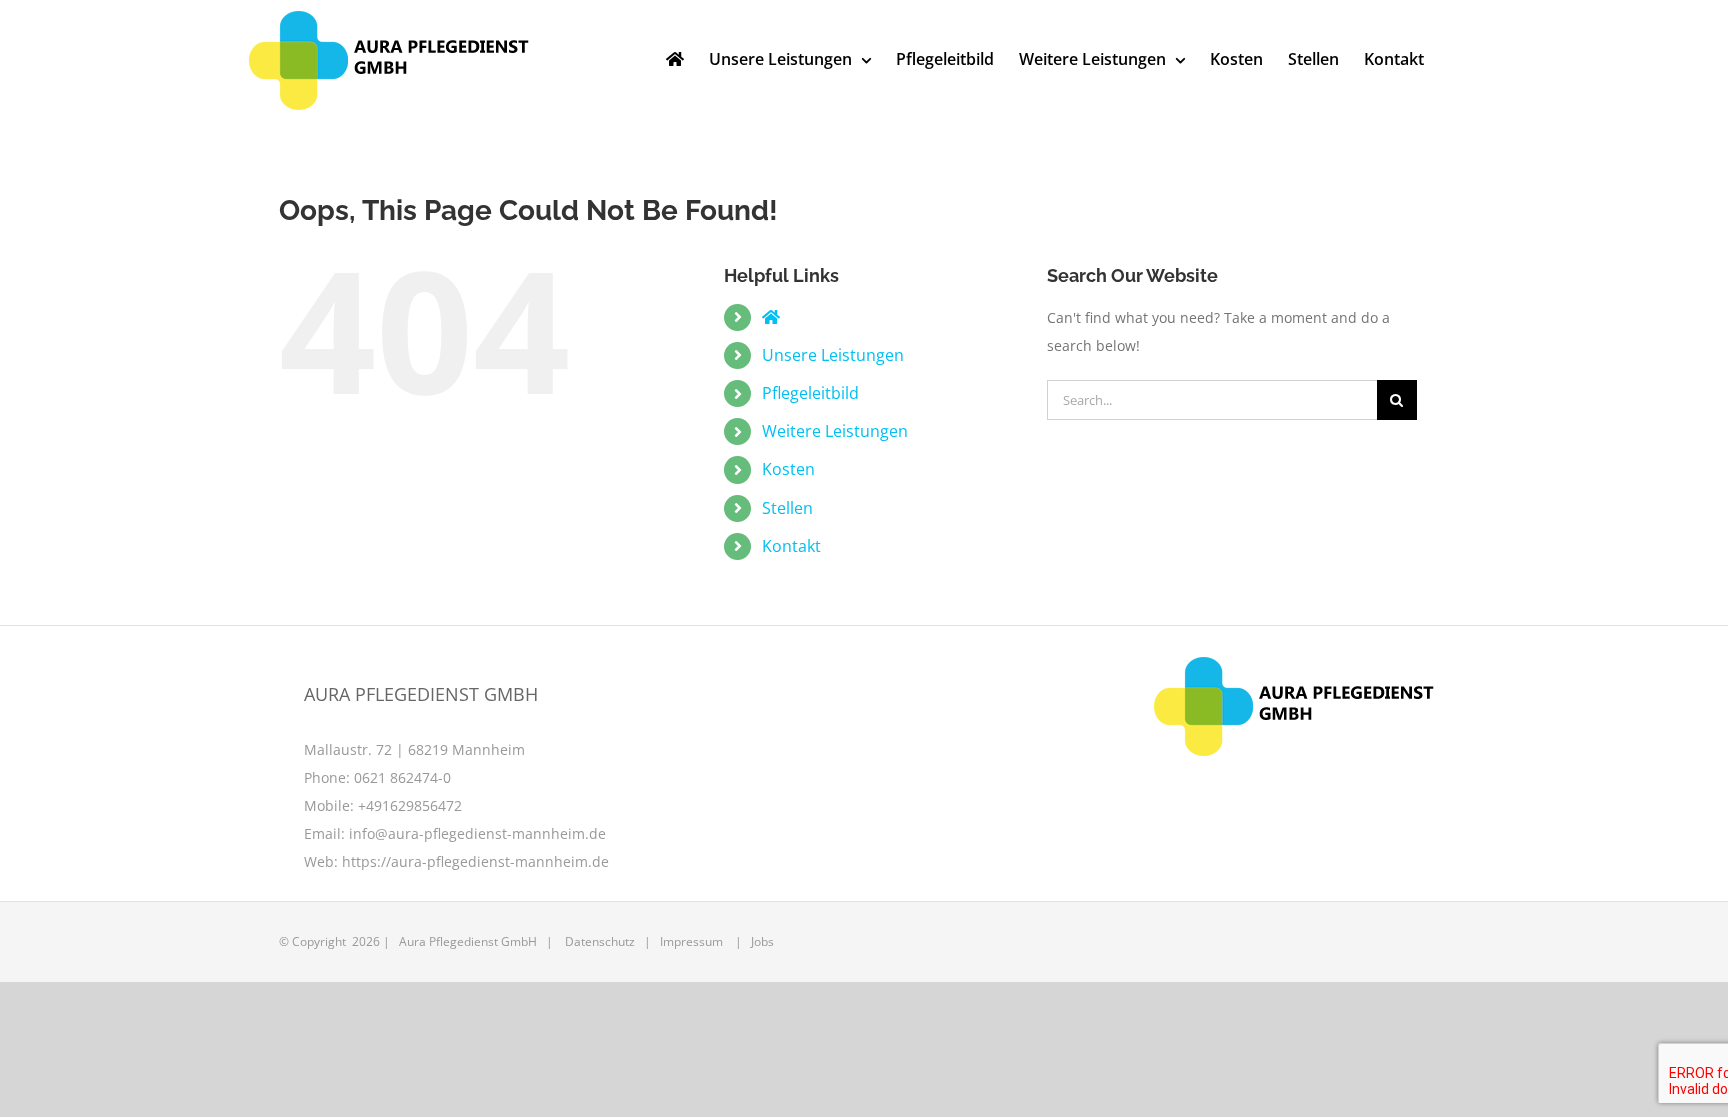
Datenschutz (600, 941)
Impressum (691, 941)
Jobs (762, 941)
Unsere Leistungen (833, 355)
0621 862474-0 (402, 777)
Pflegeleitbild (810, 393)
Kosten (788, 469)
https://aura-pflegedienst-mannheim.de (475, 861)
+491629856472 (410, 805)
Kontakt (791, 546)
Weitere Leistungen (835, 431)
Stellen (787, 508)
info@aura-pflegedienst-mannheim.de (477, 833)
